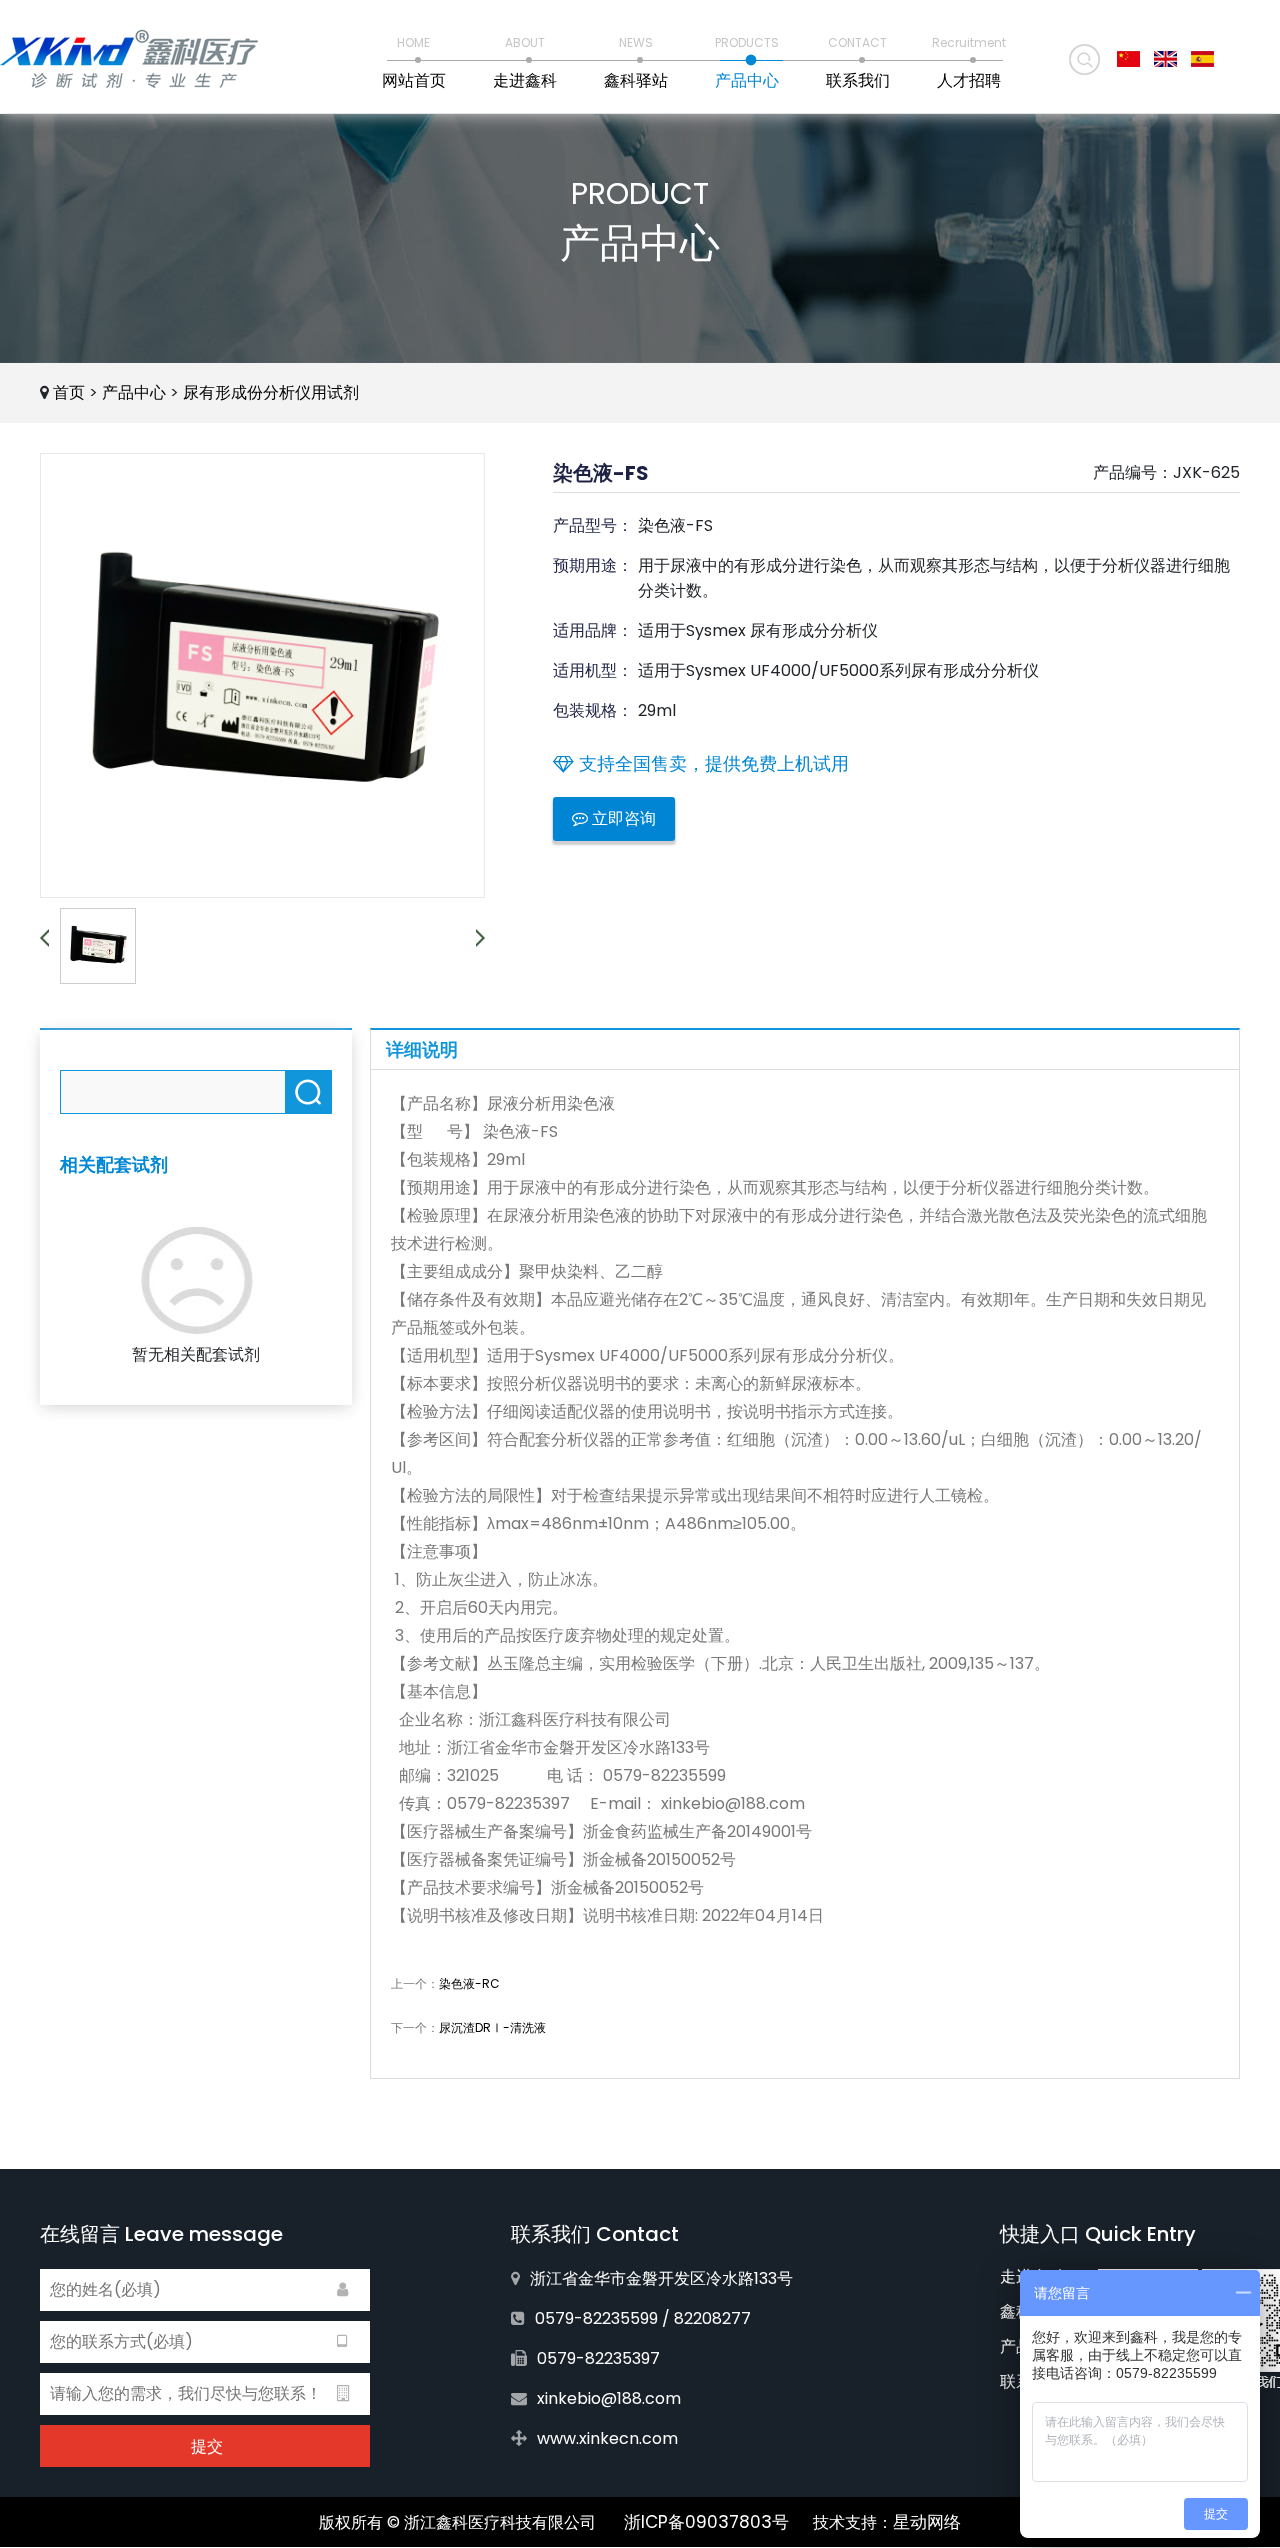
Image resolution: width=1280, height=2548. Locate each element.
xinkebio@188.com (609, 2398)
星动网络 (927, 2522)
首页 (69, 392)
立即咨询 (622, 818)
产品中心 (134, 392)
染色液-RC (469, 1983)
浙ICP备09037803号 (706, 2522)
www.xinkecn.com (607, 2438)
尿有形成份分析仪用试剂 (271, 392)
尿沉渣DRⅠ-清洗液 (492, 2027)
